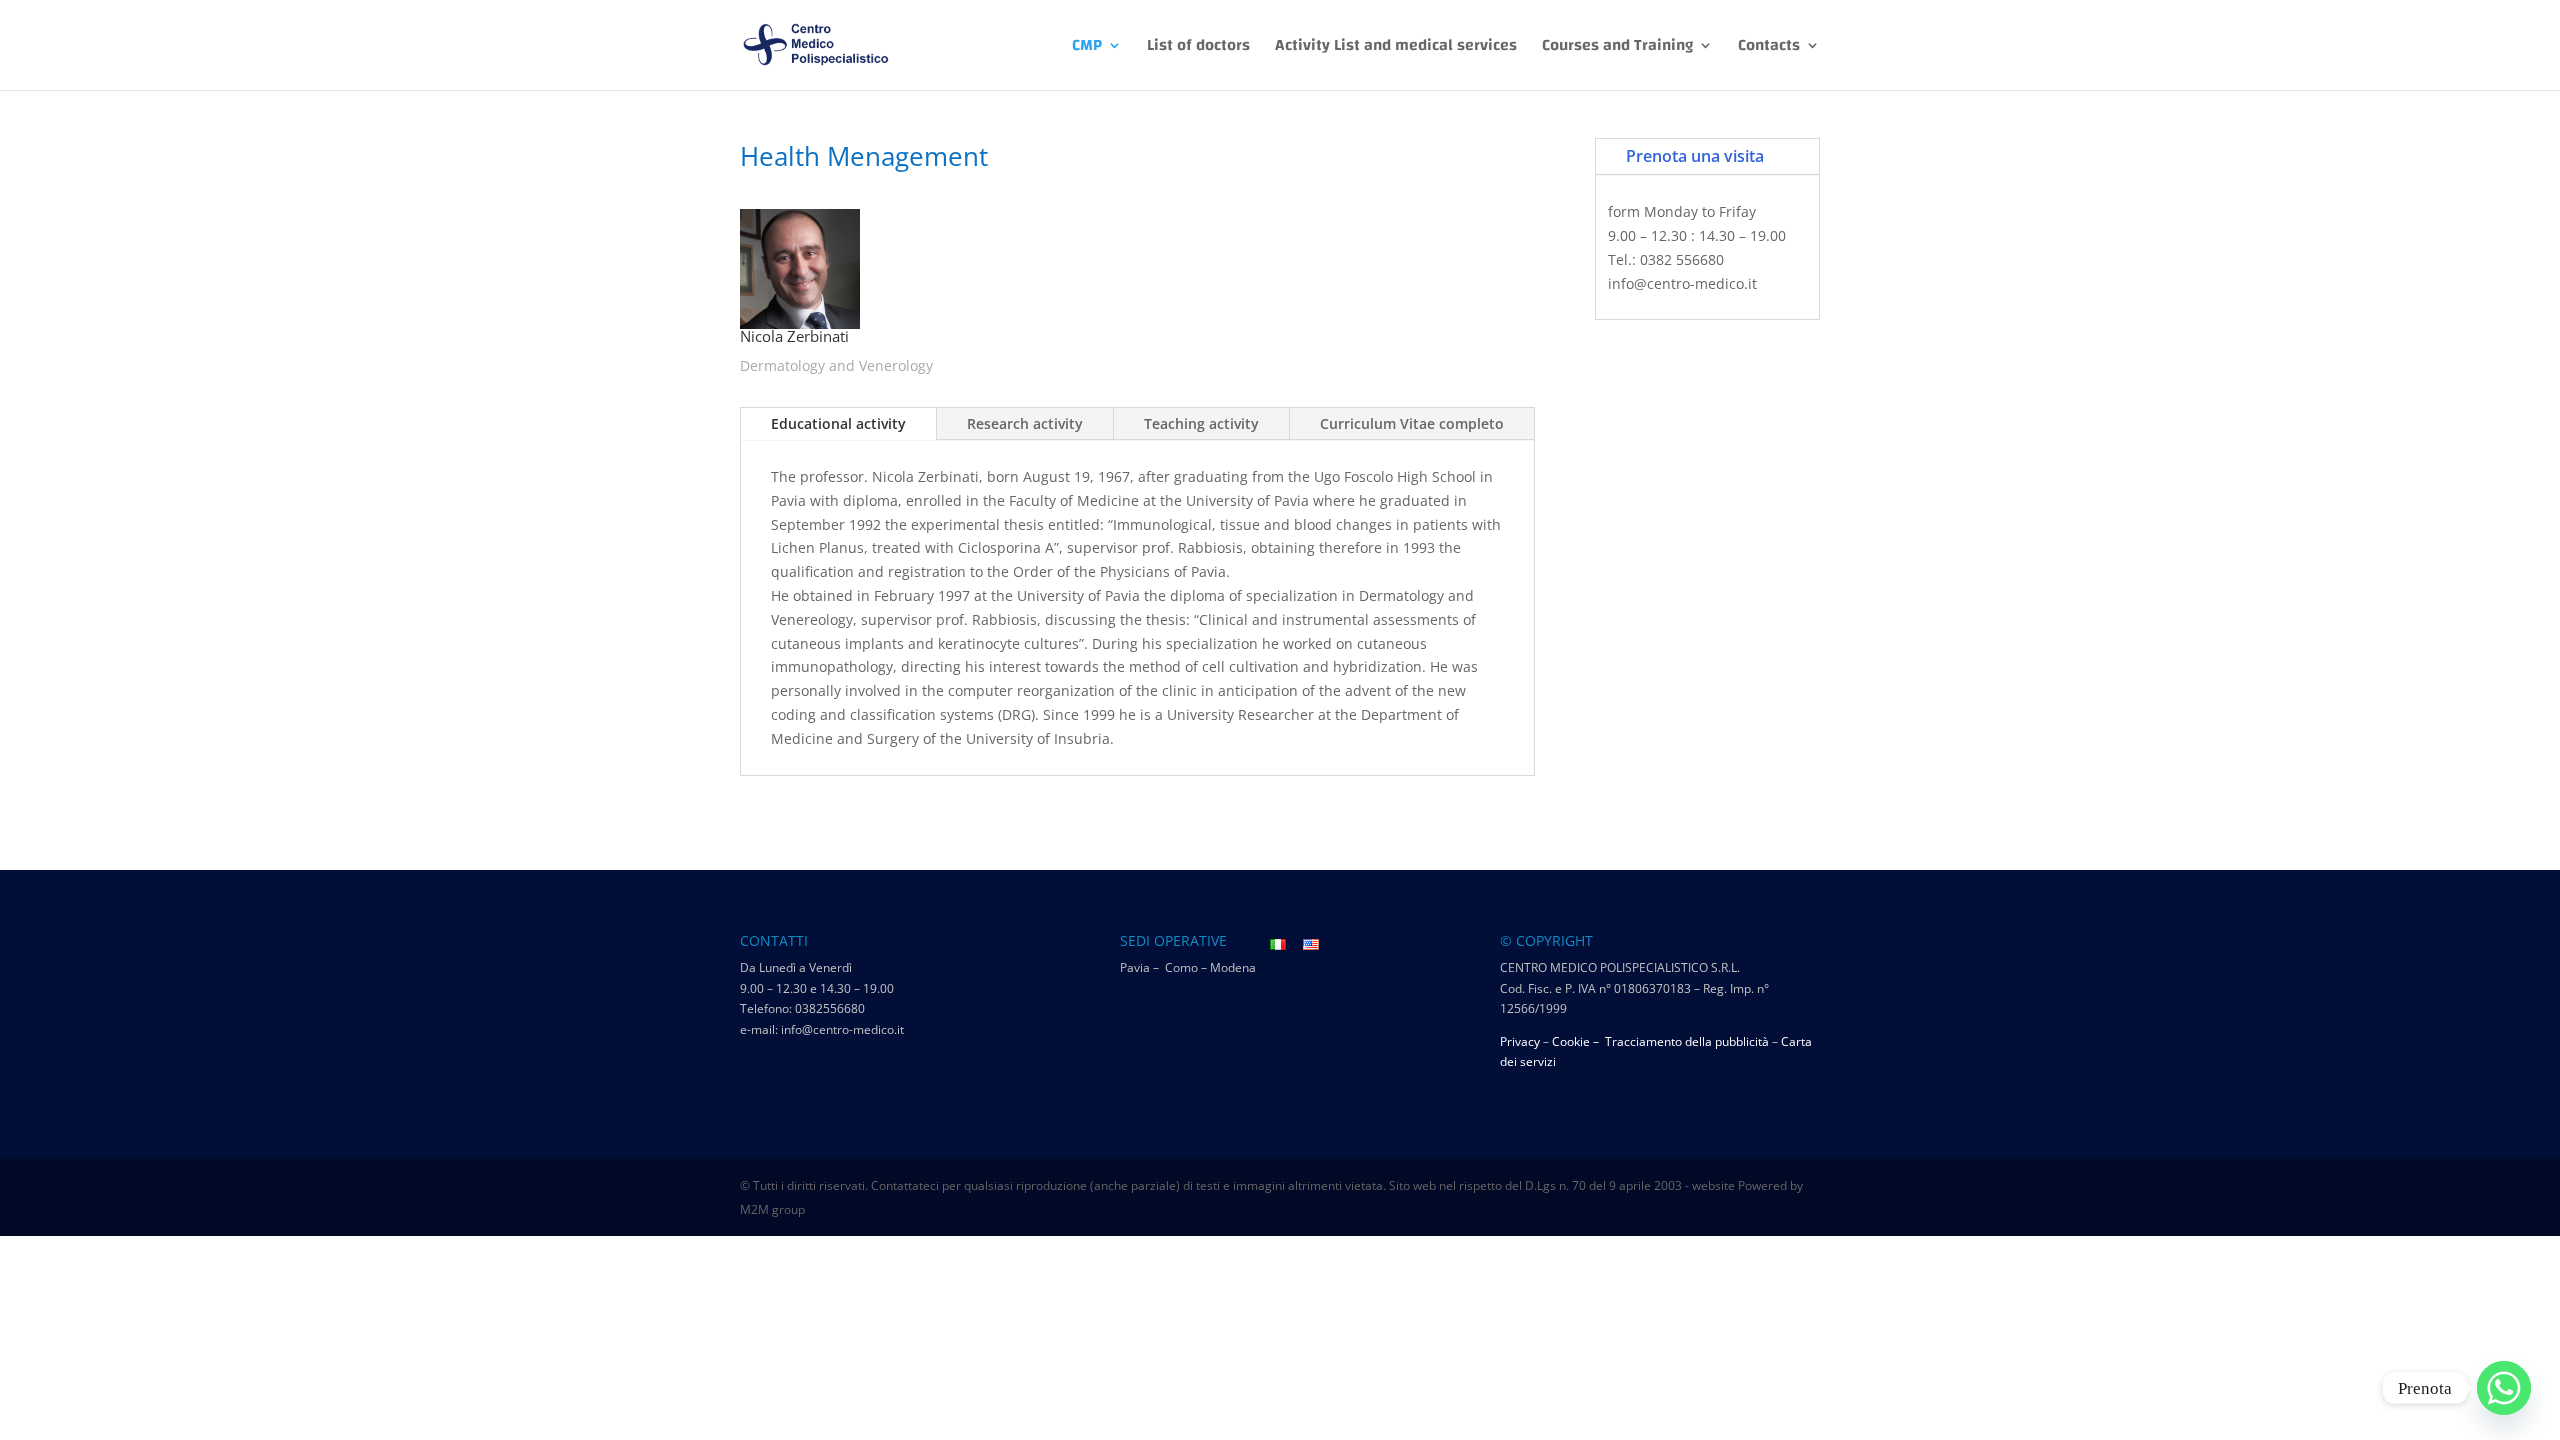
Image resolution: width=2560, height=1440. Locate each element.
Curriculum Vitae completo (1412, 423)
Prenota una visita (1695, 156)
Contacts (1769, 49)
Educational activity (838, 423)
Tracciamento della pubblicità (1687, 1041)
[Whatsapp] (2504, 1388)
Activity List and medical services (1396, 49)
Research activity (1025, 423)
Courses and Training (1617, 49)
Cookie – (1577, 1041)
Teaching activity (1201, 423)
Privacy (1520, 1041)
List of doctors (1198, 49)
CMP (1087, 49)
